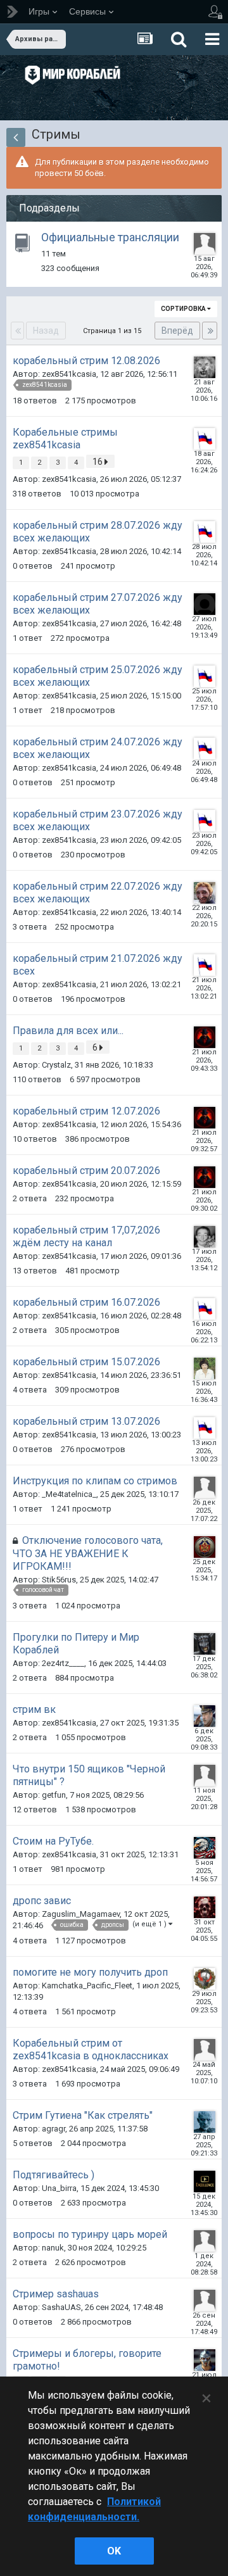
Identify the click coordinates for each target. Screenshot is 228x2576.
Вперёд (177, 331)
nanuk (53, 2248)
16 (98, 462)
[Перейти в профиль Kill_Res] (205, 1776)
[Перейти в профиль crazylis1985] (205, 244)
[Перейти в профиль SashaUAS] (205, 2301)
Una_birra (59, 2188)
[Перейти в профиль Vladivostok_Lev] (205, 367)
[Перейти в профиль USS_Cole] (205, 1979)
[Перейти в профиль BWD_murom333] (205, 1237)
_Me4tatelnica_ (69, 1494)
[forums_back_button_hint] (16, 137)
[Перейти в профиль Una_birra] (205, 2181)
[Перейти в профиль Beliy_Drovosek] (205, 893)
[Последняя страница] (210, 331)
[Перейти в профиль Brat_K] (205, 1716)
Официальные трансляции (110, 237)
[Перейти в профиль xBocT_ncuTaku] (205, 1848)
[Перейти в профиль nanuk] (205, 2241)
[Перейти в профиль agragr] (205, 2122)
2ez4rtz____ (63, 1663)
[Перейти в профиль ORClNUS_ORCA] (205, 2360)
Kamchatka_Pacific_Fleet (87, 1986)
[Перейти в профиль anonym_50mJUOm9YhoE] (205, 2050)
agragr (54, 2129)
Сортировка (184, 309)
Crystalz (56, 1065)
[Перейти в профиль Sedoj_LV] (205, 1547)
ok (114, 2551)
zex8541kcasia (69, 374)
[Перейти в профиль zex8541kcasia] (205, 439)
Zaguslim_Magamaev (81, 1914)
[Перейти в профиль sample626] (205, 1907)
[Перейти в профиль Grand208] (205, 604)
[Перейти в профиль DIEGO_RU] (205, 1037)
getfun (54, 1795)
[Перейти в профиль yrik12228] (205, 1487)
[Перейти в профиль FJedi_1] (205, 1644)
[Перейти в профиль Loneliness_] (205, 1368)
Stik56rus (59, 1580)
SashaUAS (61, 2307)
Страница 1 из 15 (114, 331)
